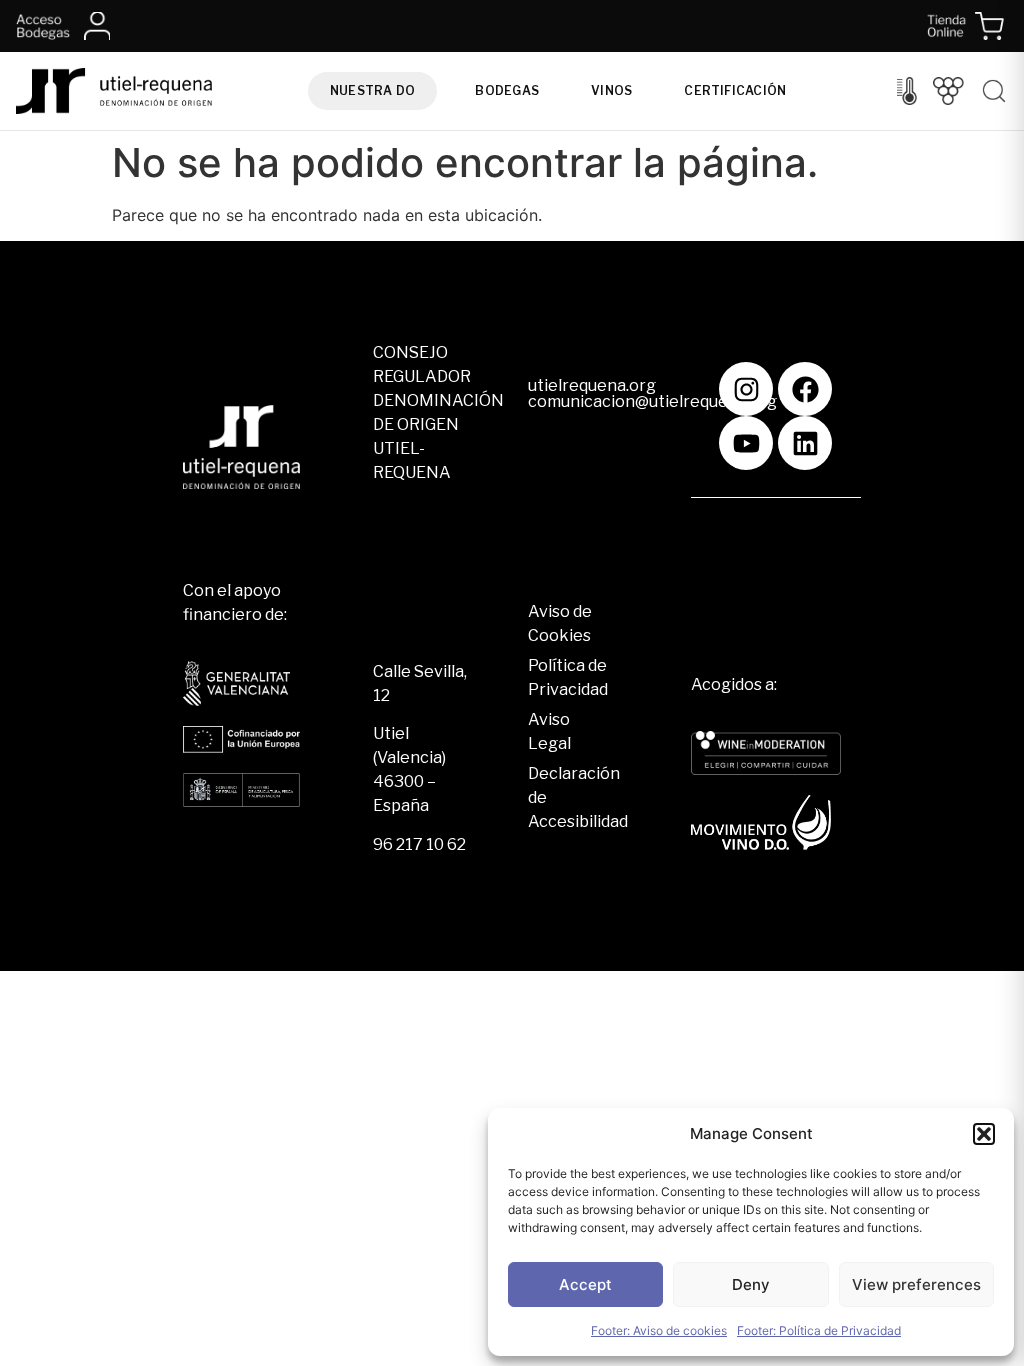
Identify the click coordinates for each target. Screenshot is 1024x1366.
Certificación (735, 90)
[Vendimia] (948, 91)
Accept (585, 1284)
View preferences (916, 1284)
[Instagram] (746, 389)
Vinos (611, 90)
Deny (751, 1284)
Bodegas (507, 90)
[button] (984, 1134)
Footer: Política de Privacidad (819, 1330)
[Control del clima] (907, 91)
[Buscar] (994, 91)
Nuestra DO (372, 90)
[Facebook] (805, 389)
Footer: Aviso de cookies (659, 1330)
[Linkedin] (805, 443)
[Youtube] (746, 443)
